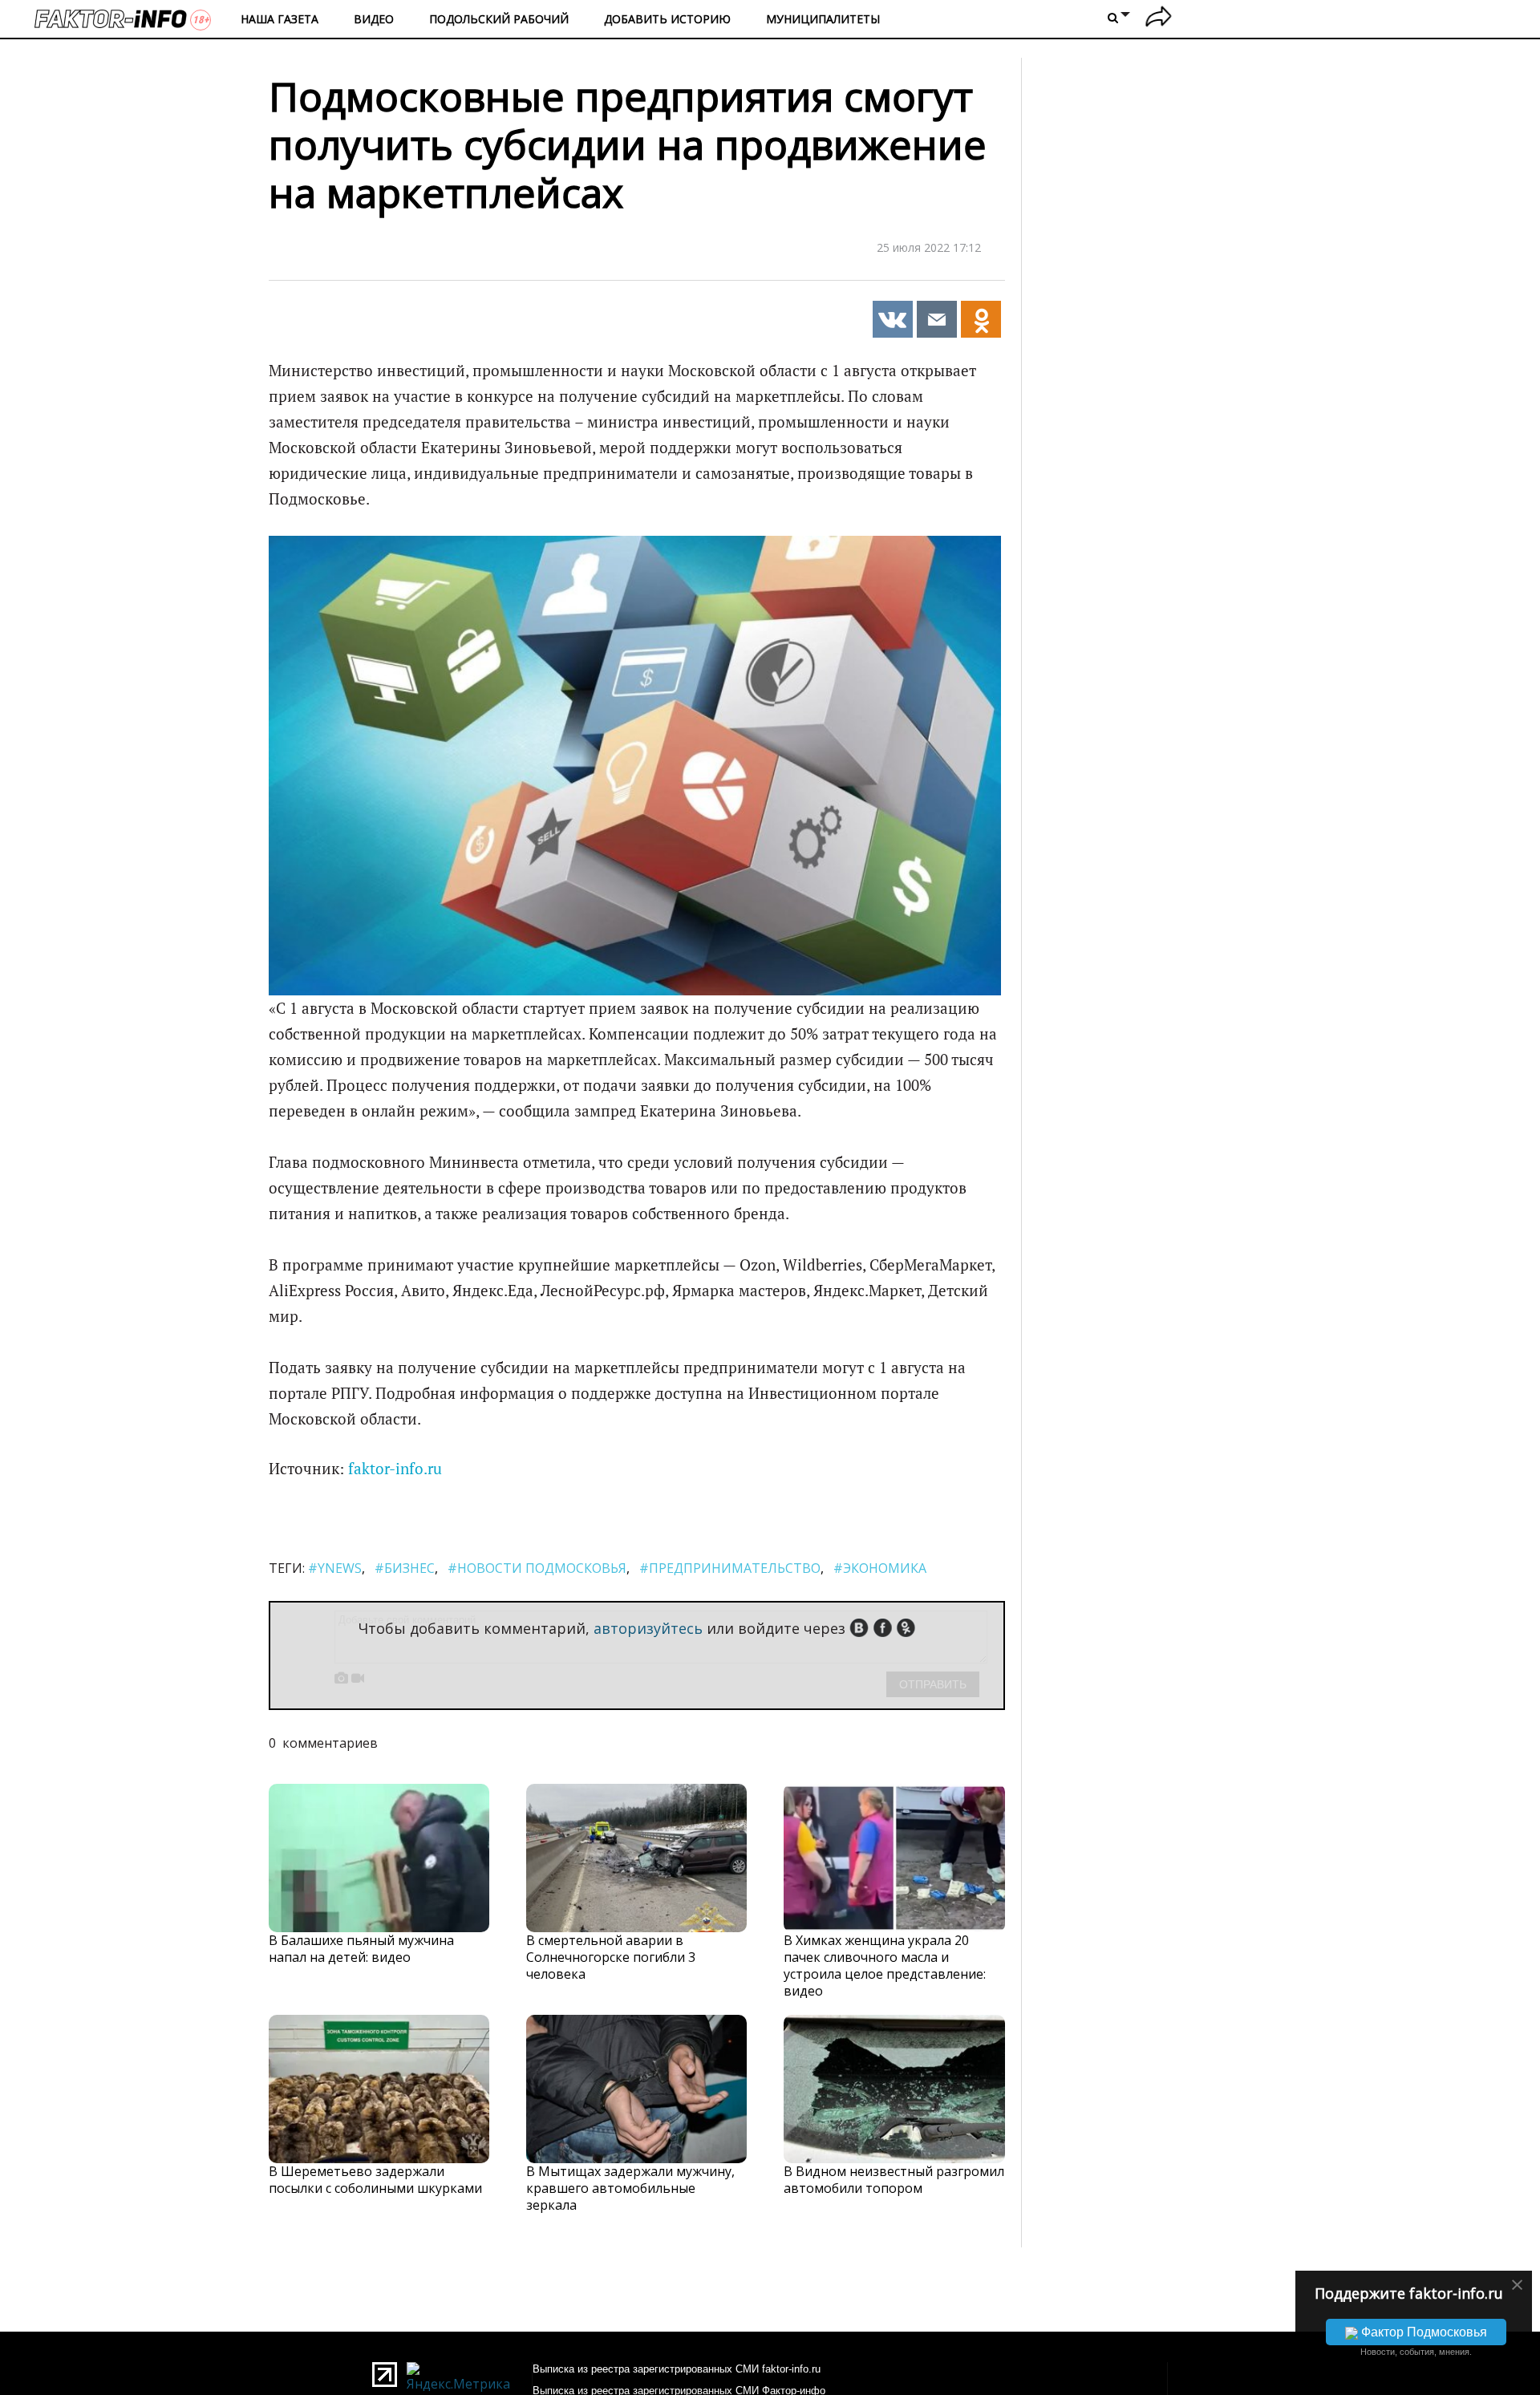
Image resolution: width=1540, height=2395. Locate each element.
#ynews (335, 1568)
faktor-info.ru (395, 1469)
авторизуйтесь (648, 1628)
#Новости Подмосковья (537, 1568)
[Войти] (1159, 19)
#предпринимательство (730, 1568)
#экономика (880, 1568)
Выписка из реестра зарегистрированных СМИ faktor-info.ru (677, 2369)
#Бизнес (405, 1568)
